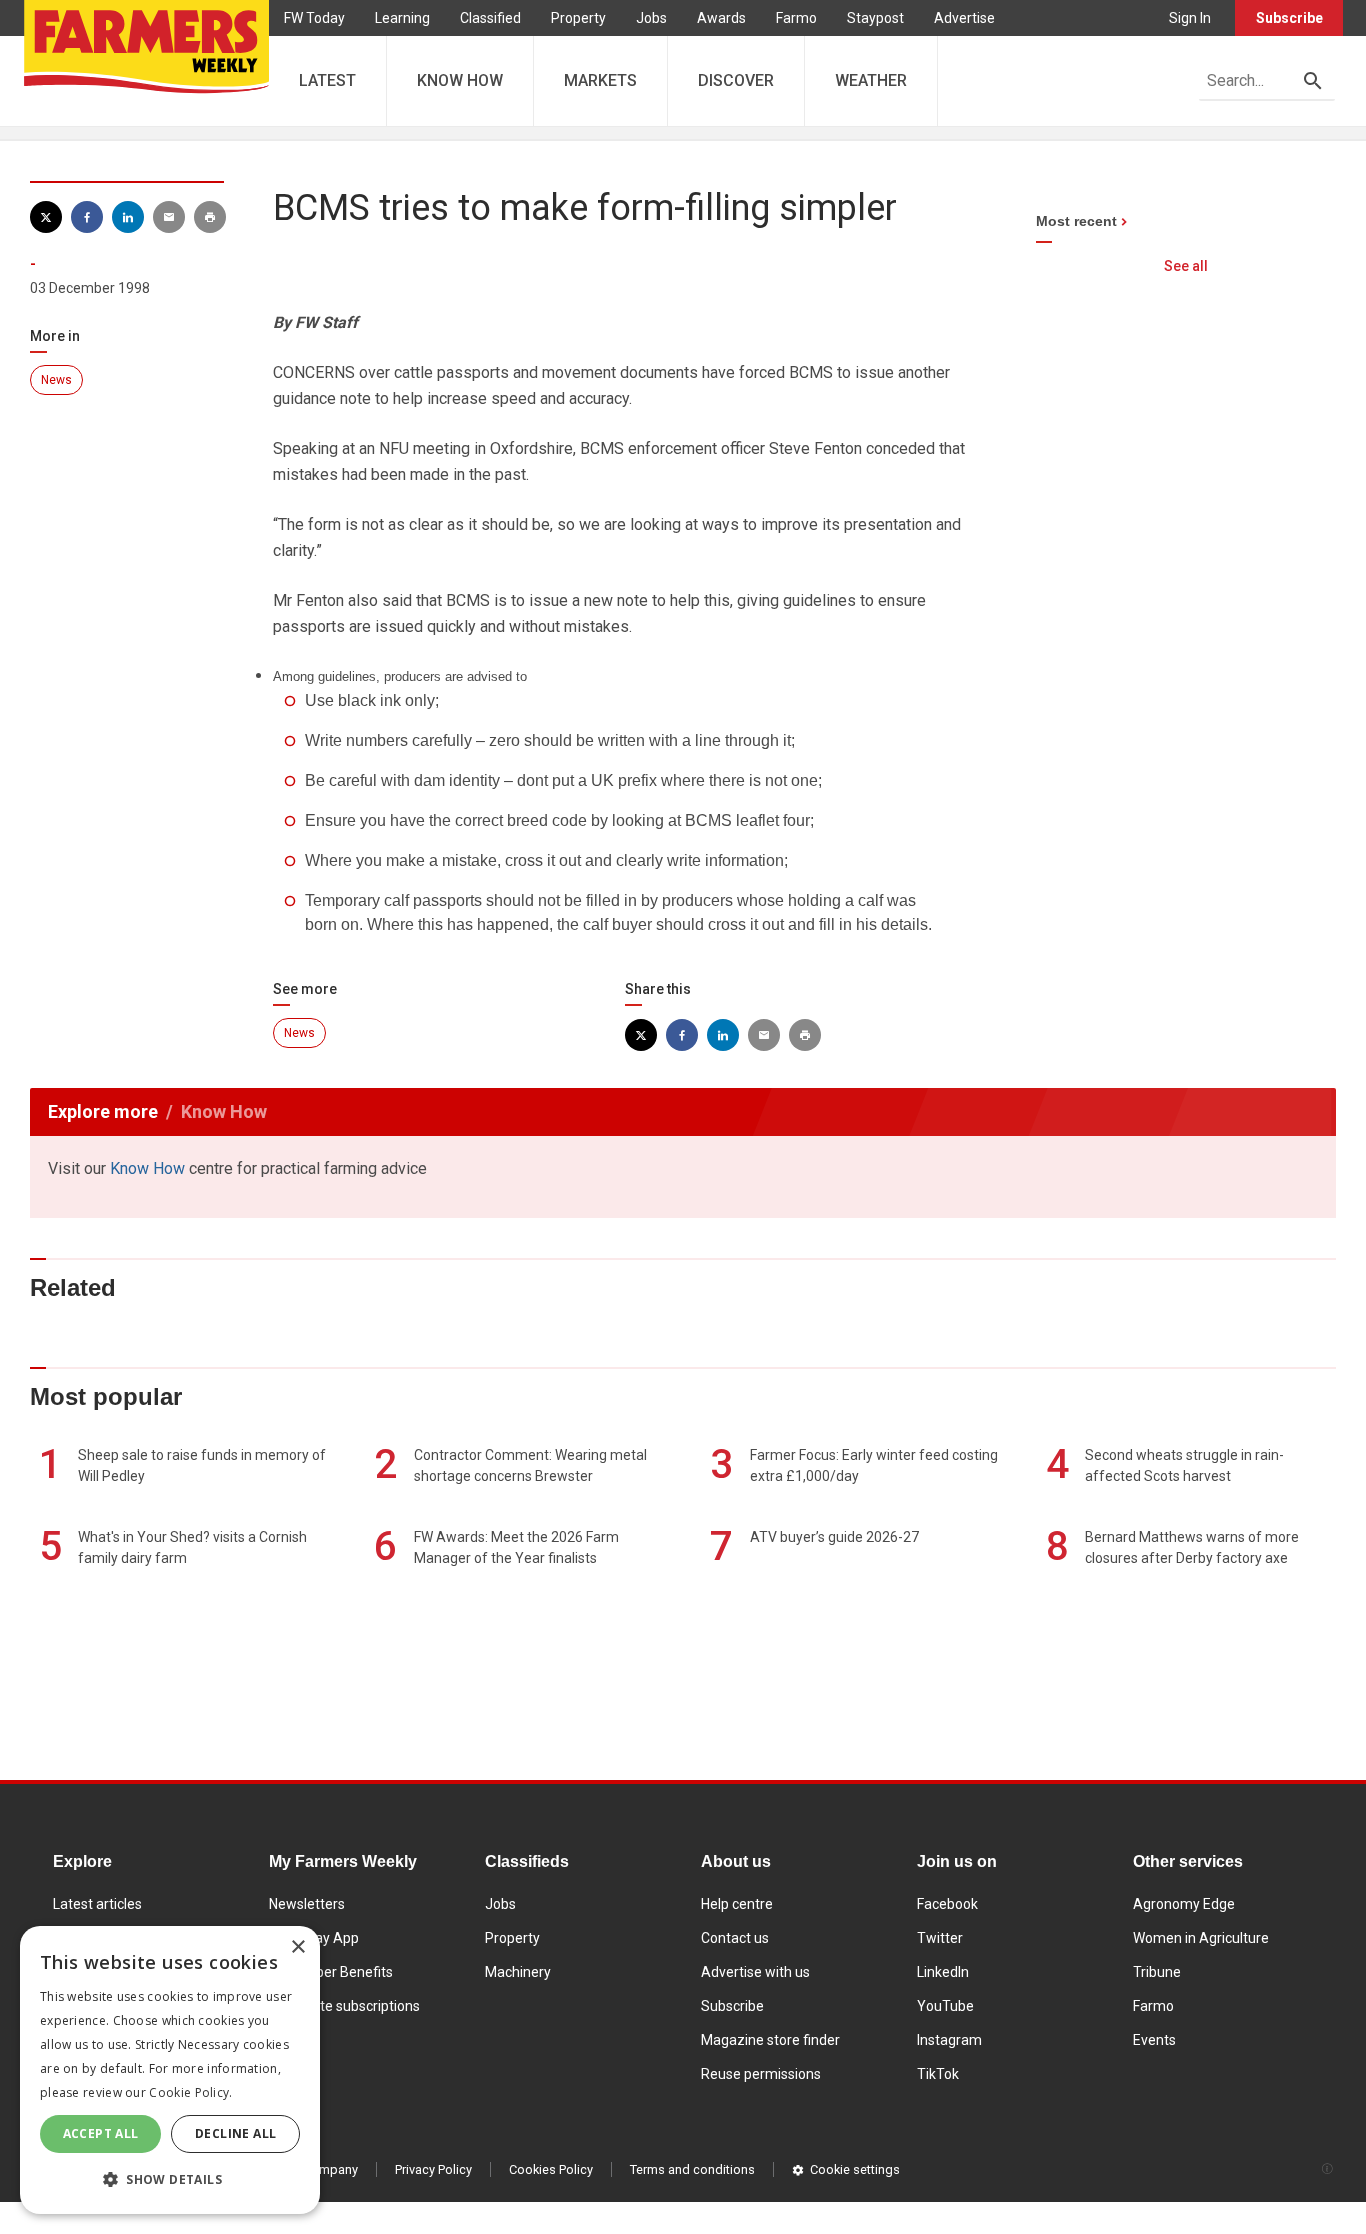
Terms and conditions (692, 2169)
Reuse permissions (761, 2074)
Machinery (518, 1972)
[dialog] (170, 2070)
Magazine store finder (770, 2040)
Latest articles (97, 1904)
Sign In (1190, 18)
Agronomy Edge (1184, 1904)
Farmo (796, 18)
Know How (147, 1168)
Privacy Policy (433, 2169)
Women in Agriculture (1201, 1938)
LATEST (327, 80)
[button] (170, 2180)
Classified (490, 18)
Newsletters (307, 1904)
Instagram (949, 2040)
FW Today (314, 18)
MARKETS (600, 80)
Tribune (1157, 1972)
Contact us (735, 1938)
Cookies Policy (551, 2169)
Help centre (737, 1904)
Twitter (940, 1938)
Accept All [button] (101, 2133)
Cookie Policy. (190, 2092)
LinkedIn (943, 1972)
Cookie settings (855, 2169)
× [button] (297, 1947)
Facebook (947, 1904)
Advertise (964, 18)
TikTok (938, 2074)
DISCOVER (736, 80)
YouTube (945, 2006)
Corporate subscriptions (344, 2006)
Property (578, 18)
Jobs (651, 18)
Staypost (875, 18)
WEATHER (871, 80)
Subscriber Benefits (331, 1972)
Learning (402, 18)
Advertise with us (755, 1972)
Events (1154, 2040)
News (56, 380)
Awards (721, 18)
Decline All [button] (235, 2133)
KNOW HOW (460, 80)
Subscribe (1289, 18)
